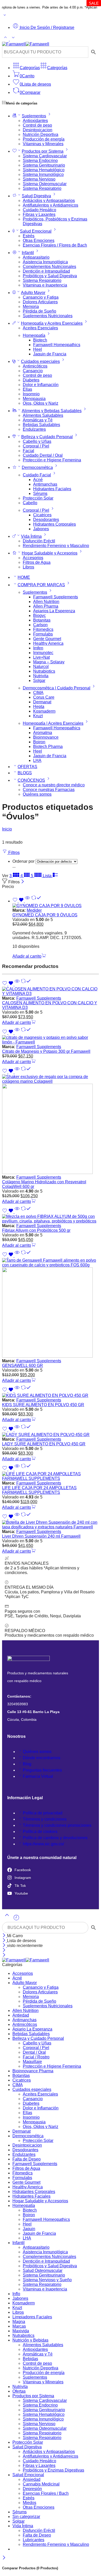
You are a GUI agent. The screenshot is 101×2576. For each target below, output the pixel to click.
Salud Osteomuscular (43, 2271)
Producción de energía (44, 139)
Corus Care (44, 697)
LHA (37, 760)
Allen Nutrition (46, 602)
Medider (34, 910)
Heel (38, 349)
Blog (27, 1764)
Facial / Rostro (36, 2057)
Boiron (39, 742)
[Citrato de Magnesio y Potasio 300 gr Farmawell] (51, 1040)
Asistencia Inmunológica (45, 262)
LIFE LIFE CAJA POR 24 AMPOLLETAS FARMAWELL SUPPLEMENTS (39, 1490)
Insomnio (31, 394)
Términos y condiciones (45, 1819)
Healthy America (48, 643)
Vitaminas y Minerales (43, 144)
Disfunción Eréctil (39, 541)
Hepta (39, 707)
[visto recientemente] (16, 1919)
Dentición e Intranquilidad (46, 271)
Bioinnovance (46, 737)
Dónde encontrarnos (42, 1758)
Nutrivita (41, 676)
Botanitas (42, 620)
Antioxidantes (35, 121)
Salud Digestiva (36, 196)
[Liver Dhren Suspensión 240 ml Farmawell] (51, 1525)
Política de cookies (40, 1832)
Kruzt (38, 716)
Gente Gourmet (47, 639)
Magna (19, 2322)
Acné (38, 480)
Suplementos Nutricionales (48, 316)
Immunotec (43, 653)
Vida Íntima (31, 536)
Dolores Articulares (40, 302)
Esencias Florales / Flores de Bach (55, 245)
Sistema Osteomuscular (45, 184)
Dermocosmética (37, 467)
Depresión (32, 2489)
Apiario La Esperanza (32, 2029)
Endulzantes (34, 429)
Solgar (39, 680)
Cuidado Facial (37, 475)
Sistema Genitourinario (44, 165)
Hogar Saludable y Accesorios (50, 553)
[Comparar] (36, 901)
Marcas (19, 2326)
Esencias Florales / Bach (46, 2493)
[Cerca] (5, 1946)
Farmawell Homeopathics (57, 345)
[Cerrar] (23, 882)
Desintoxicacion (38, 130)
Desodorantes (46, 520)
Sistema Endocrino (40, 161)
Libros (28, 567)
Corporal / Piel (36, 446)
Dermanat (42, 702)
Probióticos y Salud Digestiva (50, 276)
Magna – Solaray (49, 662)
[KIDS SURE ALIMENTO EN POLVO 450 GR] (51, 1396)
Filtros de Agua (37, 562)
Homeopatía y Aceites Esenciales (52, 323)
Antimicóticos (35, 366)
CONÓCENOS (31, 780)
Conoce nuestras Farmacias (49, 790)
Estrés (29, 236)
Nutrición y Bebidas (30, 2340)
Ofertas (19, 2391)
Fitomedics (43, 629)
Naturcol (41, 667)
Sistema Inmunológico (43, 174)
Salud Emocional (36, 231)
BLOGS (25, 773)
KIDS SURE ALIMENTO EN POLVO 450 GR (43, 1405)
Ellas (27, 389)
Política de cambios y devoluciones (55, 1838)
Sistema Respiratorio (42, 188)
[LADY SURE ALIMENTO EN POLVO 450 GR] (51, 1435)
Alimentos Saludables (43, 415)
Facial (28, 451)
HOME (24, 577)
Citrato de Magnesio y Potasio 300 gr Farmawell (46, 1051)
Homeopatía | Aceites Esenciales (53, 723)
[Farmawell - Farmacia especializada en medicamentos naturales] (26, 44)
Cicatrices (42, 515)
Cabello (30, 503)
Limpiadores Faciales (32, 2317)
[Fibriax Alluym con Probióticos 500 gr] (51, 1219)
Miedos (30, 2503)
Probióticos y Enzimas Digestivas (53, 2470)
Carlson (40, 625)
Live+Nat (41, 657)
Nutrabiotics (44, 671)
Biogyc (39, 616)
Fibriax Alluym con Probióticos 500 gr (36, 1230)
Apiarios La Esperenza (54, 611)
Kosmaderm (44, 711)
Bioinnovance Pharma (33, 2071)
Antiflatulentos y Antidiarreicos (51, 205)
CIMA (38, 693)
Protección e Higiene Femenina (52, 460)
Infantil (28, 253)
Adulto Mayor (33, 293)
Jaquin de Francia (50, 354)
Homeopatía (34, 335)
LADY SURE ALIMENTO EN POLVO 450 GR (44, 1444)
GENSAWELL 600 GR (23, 1366)
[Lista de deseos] (19, 901)
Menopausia (34, 399)
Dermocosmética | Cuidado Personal (57, 688)
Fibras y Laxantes (39, 214)
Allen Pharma (46, 606)
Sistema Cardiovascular (45, 156)
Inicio (7, 829)
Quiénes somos (37, 794)
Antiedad (21, 2015)
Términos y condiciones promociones (57, 1825)
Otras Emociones (39, 241)
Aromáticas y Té (38, 420)
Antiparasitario (36, 257)
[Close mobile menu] (4, 1955)
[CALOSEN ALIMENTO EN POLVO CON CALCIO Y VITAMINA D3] (51, 991)
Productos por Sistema (43, 151)
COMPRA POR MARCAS (41, 585)
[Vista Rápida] (27, 901)
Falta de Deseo (27, 2159)
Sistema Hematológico (44, 170)
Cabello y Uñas (37, 441)
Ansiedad (32, 2479)
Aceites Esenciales (40, 328)
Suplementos (34, 116)
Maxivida (21, 2331)
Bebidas (30, 2359)
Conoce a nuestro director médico (54, 785)
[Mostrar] (5, 16)
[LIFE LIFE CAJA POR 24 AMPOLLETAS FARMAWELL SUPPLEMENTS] (51, 1476)
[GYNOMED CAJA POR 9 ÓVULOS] (56, 906)
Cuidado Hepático (39, 210)
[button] (29, 956)
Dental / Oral (34, 2052)
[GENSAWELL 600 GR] (51, 1308)
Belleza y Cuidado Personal (47, 437)
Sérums (40, 494)
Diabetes (31, 380)
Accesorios (33, 558)
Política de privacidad (43, 1813)
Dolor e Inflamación (41, 385)
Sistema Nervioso (39, 179)
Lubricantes (34, 2540)
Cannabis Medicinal (41, 2484)
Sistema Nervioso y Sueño (47, 2280)
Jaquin (29, 2229)
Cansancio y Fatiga (41, 297)
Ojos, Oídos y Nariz (41, 403)
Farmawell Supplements (56, 597)
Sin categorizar (26, 2517)
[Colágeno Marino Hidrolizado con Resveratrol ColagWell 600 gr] (51, 1125)
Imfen (38, 648)
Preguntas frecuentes (42, 1770)
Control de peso (37, 125)
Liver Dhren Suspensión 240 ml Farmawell (41, 1536)
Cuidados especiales (40, 361)
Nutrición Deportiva (41, 134)
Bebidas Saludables (41, 425)
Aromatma (43, 733)
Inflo (16, 2294)
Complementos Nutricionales (49, 267)
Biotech (40, 340)
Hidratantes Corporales (55, 524)
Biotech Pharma (48, 747)
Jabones (41, 529)
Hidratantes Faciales (52, 489)
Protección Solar (38, 498)
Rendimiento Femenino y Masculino (56, 546)
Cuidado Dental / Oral (43, 455)
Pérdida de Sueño (39, 311)
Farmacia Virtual (38, 1776)
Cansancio (33, 371)
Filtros (13, 853)
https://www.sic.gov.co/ (43, 1844)
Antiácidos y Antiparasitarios (49, 201)
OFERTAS (27, 767)
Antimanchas (45, 484)
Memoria (31, 307)
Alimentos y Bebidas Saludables (52, 411)
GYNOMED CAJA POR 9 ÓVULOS (45, 915)
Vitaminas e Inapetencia (45, 285)
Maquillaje (32, 2062)
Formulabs (43, 634)
